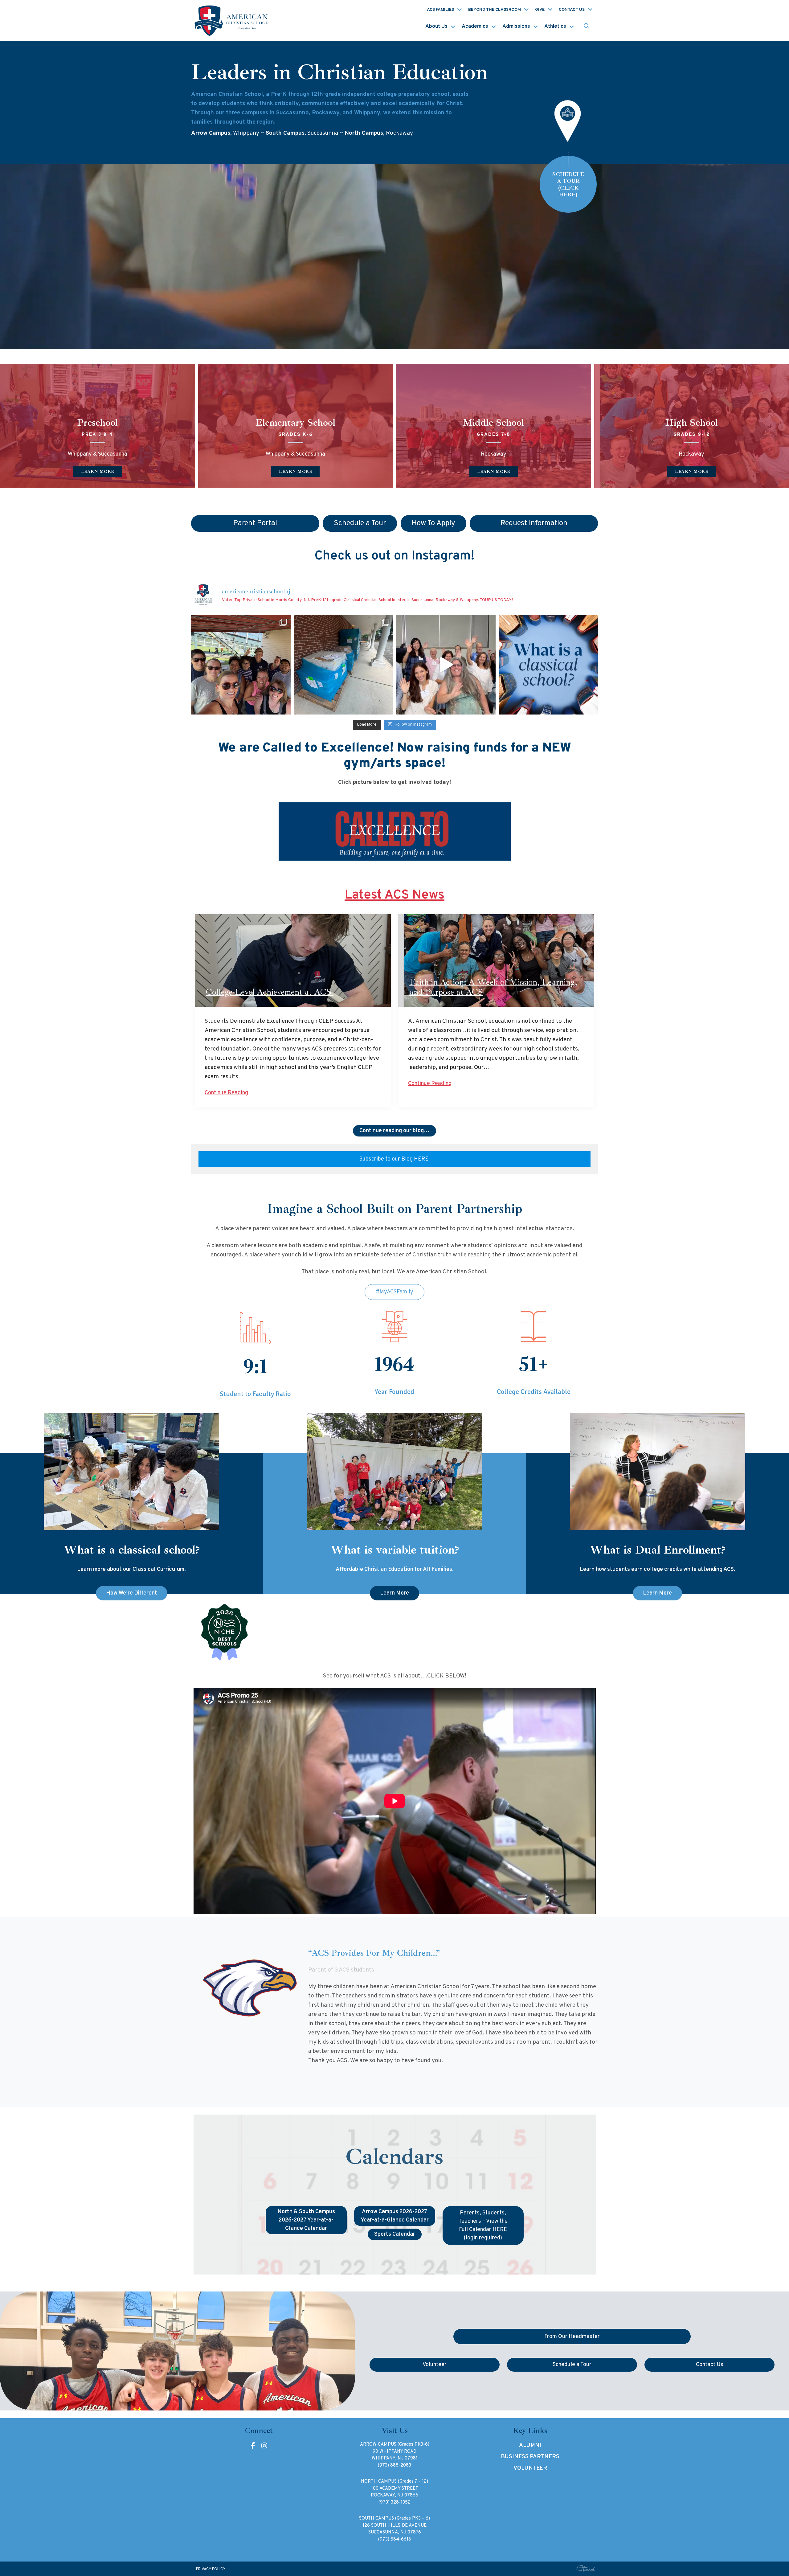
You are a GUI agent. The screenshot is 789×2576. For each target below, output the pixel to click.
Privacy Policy (211, 2569)
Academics (475, 27)
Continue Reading (226, 1093)
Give (540, 10)
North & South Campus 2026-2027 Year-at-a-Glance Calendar (306, 2220)
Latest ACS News (394, 895)
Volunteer (530, 2468)
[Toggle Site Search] (587, 27)
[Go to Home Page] (232, 20)
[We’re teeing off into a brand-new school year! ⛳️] (241, 665)
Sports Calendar (395, 2234)
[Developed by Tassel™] (586, 2569)
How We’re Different (132, 1593)
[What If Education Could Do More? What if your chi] (548, 665)
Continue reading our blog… (394, 1131)
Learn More (394, 1593)
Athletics (555, 27)
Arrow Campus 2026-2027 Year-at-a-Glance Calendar (395, 2216)
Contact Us (572, 10)
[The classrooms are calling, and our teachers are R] (446, 665)
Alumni (530, 2445)
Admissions (516, 27)
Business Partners (530, 2457)
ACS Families (440, 10)
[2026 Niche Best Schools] (395, 1633)
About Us (436, 27)
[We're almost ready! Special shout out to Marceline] (343, 665)
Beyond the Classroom (495, 10)
